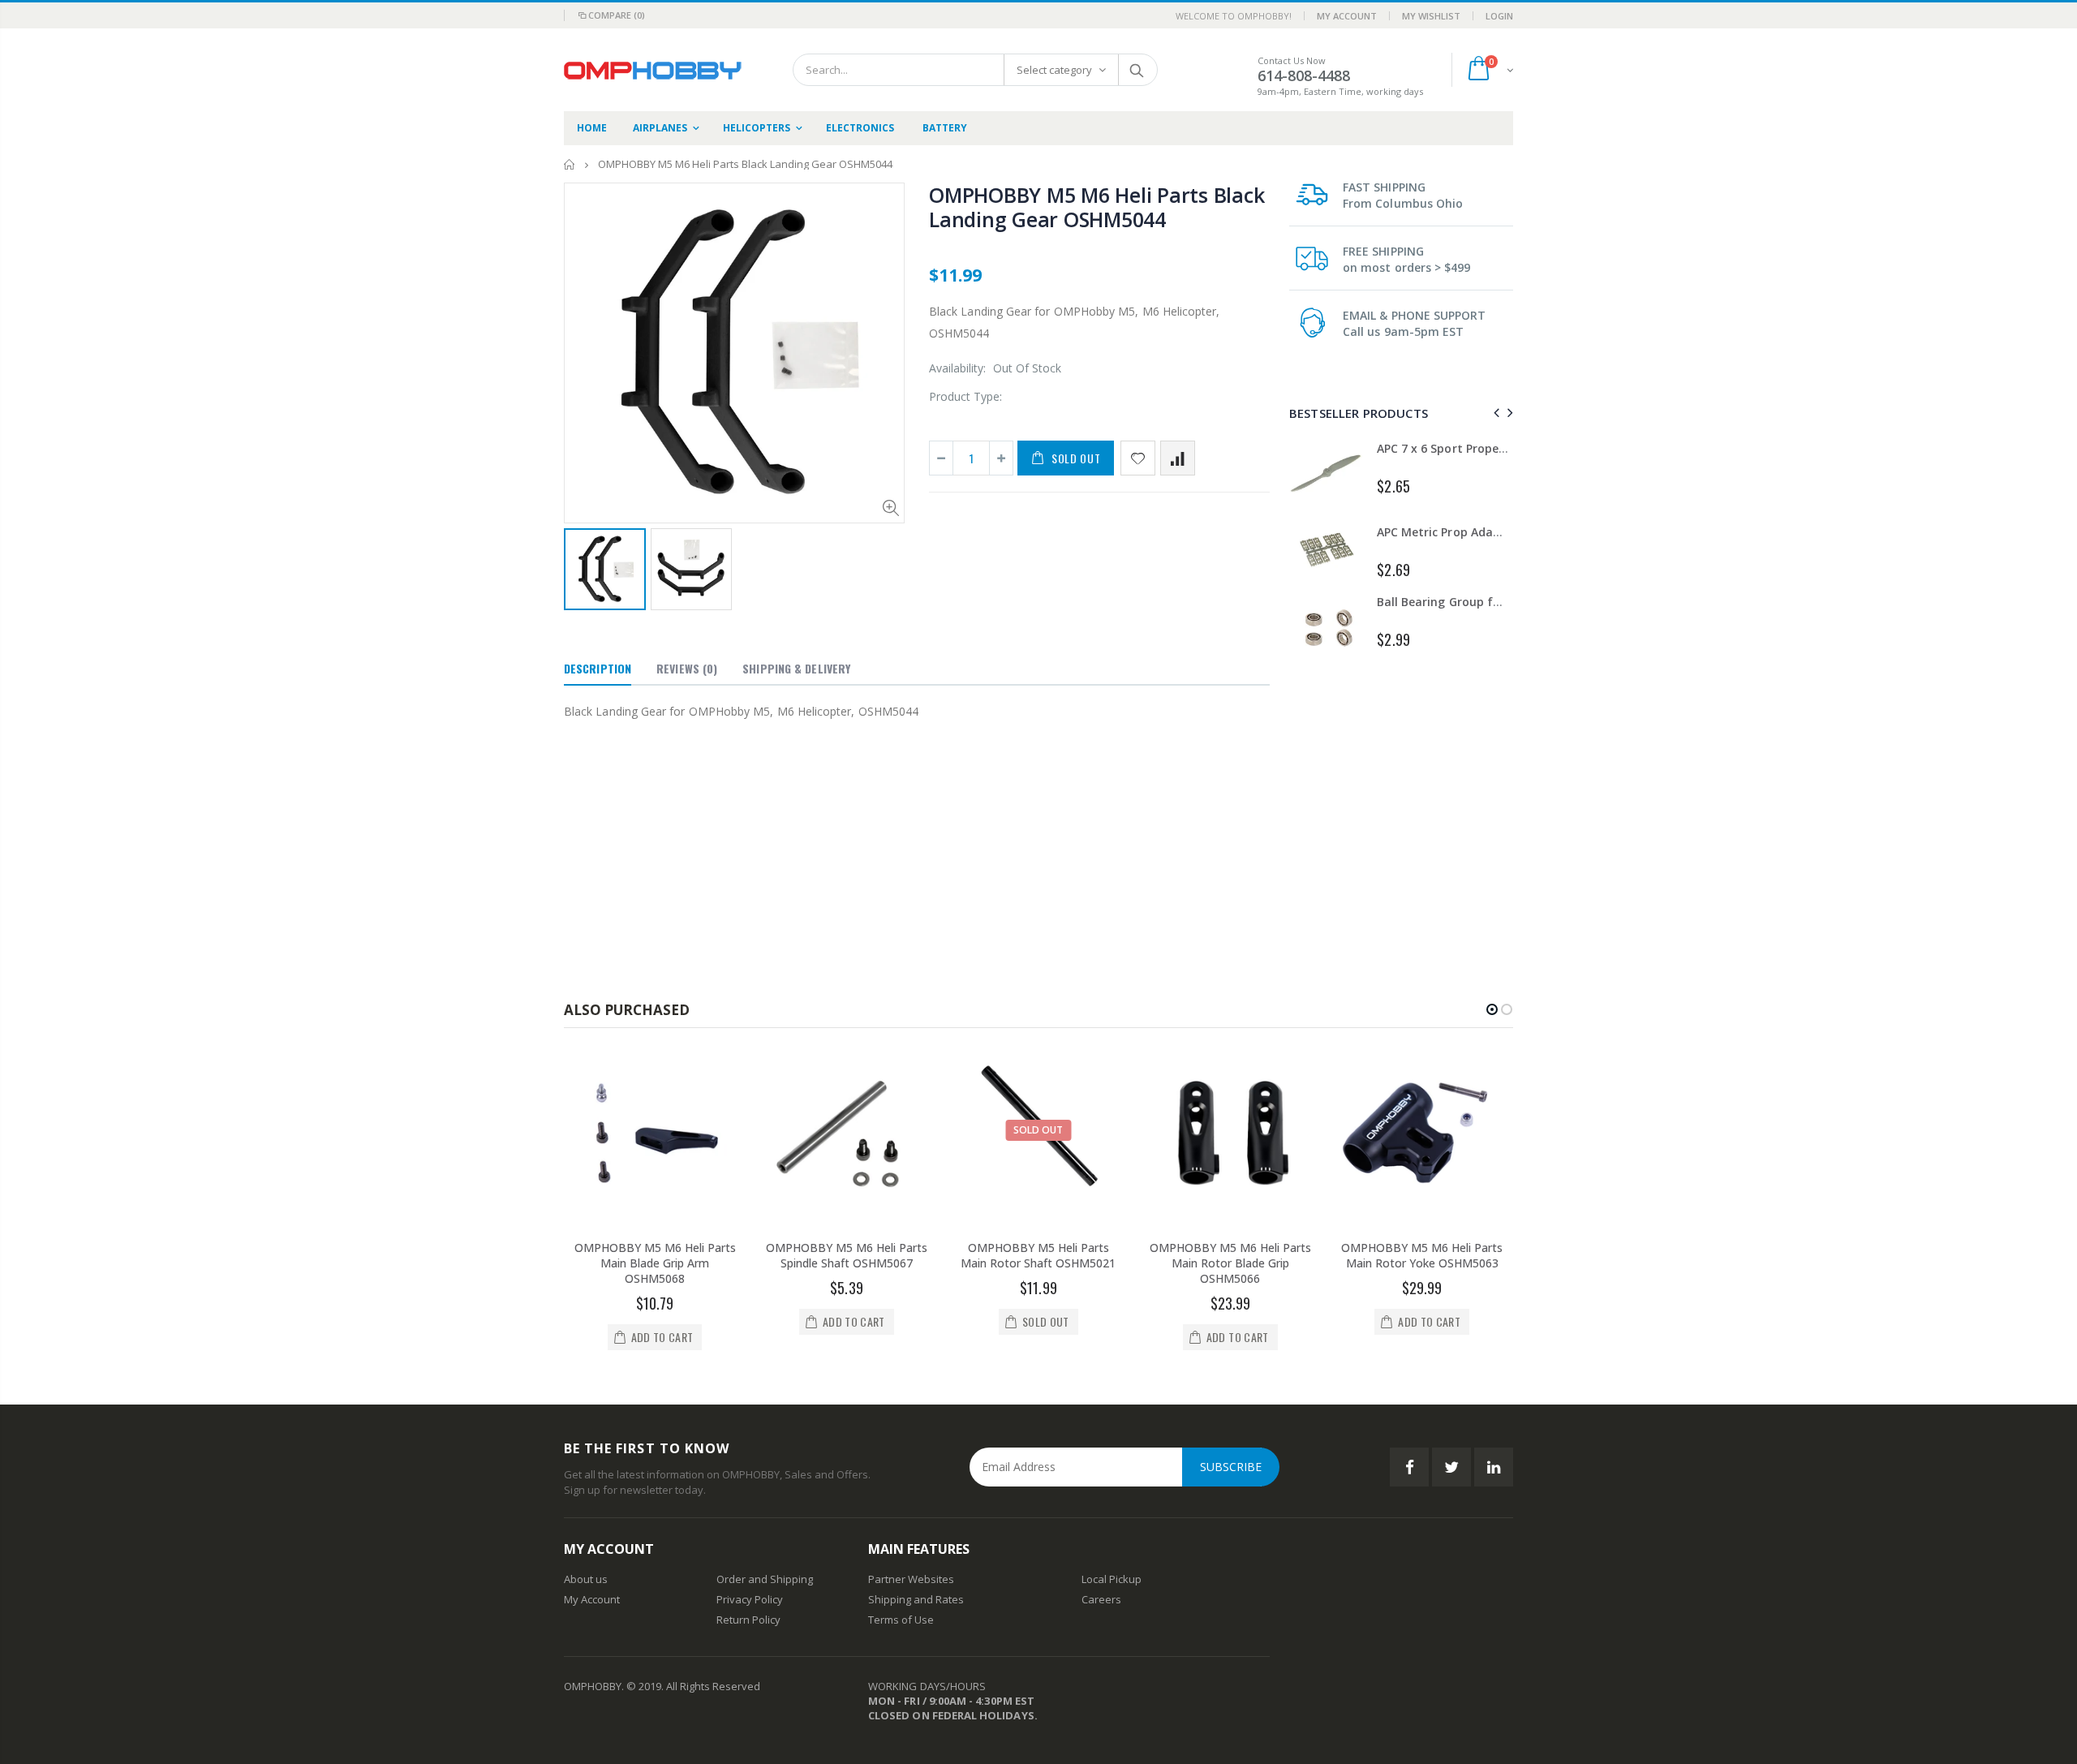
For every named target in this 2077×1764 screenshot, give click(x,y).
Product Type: (965, 396)
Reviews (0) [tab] (687, 668)
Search (1137, 70)
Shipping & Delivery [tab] (796, 668)
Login (1499, 16)
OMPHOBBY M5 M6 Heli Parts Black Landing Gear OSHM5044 (1097, 207)
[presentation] (1494, 413)
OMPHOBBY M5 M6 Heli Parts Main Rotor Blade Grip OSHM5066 (1230, 1263)
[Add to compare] (1178, 458)
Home (570, 164)
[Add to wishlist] (1138, 458)
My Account (1347, 16)
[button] (1492, 1009)
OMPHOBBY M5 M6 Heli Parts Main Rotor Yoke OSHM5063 (1422, 1255)
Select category (1054, 70)
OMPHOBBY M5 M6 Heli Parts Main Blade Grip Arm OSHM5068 (655, 1263)
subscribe (1231, 1467)
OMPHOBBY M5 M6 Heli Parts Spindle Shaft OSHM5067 (847, 1255)
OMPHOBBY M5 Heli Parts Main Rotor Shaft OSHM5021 (1038, 1255)
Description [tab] (598, 668)
